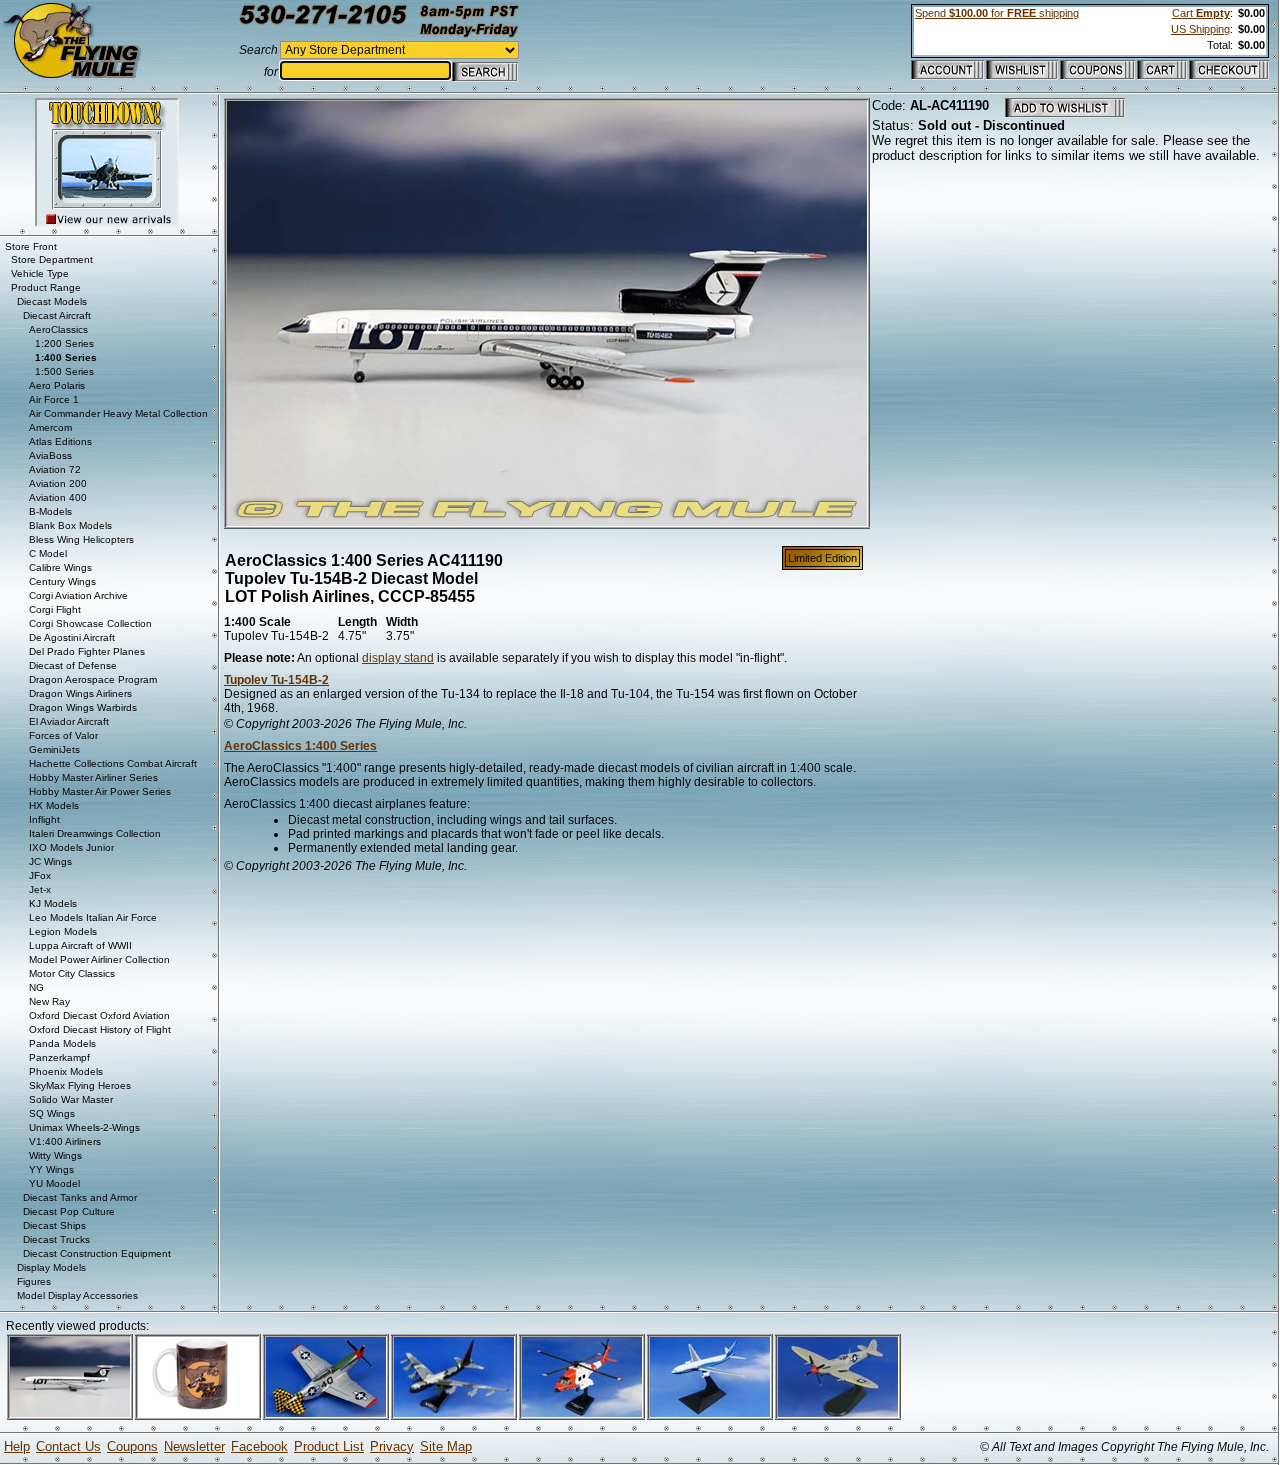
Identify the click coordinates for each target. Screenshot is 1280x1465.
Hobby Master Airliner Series (93, 777)
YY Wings (51, 1169)
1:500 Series (64, 371)
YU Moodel (54, 1183)
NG (36, 987)
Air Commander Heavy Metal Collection (118, 413)
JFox (40, 875)
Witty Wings (55, 1155)
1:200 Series (64, 343)
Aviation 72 (55, 469)
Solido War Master (71, 1099)
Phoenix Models (66, 1071)
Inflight (44, 819)
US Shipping (1200, 29)
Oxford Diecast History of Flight (100, 1029)
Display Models (51, 1267)
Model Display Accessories (77, 1295)
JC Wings (50, 861)
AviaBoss (50, 455)
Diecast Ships (54, 1225)
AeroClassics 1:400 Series (300, 746)
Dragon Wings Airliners (80, 693)
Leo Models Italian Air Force (93, 917)
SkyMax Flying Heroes (80, 1085)
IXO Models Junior (71, 847)
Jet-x (40, 889)
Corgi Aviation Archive (78, 595)
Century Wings (62, 581)
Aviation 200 (58, 483)
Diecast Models (52, 301)
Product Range (46, 287)
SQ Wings (52, 1113)
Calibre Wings (60, 567)
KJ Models (53, 903)
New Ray (49, 1001)
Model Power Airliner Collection (99, 959)
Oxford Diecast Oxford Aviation (99, 1015)
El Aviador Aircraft (69, 721)
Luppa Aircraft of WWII (80, 945)
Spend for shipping (997, 13)
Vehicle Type (40, 273)
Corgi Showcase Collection (90, 623)
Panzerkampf (59, 1057)
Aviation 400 (58, 497)
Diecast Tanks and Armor (80, 1197)
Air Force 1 (54, 399)
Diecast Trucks (56, 1239)
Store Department (52, 259)
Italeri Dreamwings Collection (95, 833)
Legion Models (63, 931)
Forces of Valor (63, 735)
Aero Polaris (57, 385)
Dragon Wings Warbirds (83, 707)
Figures (34, 1281)
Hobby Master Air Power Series (100, 791)
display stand (398, 658)
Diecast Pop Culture (69, 1211)
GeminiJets (54, 749)
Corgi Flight (55, 609)
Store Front (31, 246)
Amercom (50, 427)
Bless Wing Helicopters (81, 539)
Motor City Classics (72, 973)
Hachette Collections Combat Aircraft (113, 763)
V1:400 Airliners (65, 1141)
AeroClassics (58, 329)
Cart (1201, 13)
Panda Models (62, 1043)
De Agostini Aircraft (72, 637)
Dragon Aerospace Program (93, 679)
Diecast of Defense (73, 665)
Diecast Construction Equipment (97, 1253)
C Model (48, 553)
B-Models (50, 511)
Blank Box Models (70, 525)
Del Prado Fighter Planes (87, 651)
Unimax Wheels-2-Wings (84, 1127)
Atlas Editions (60, 441)
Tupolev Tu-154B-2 (276, 680)
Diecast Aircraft (57, 315)
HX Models (54, 805)
